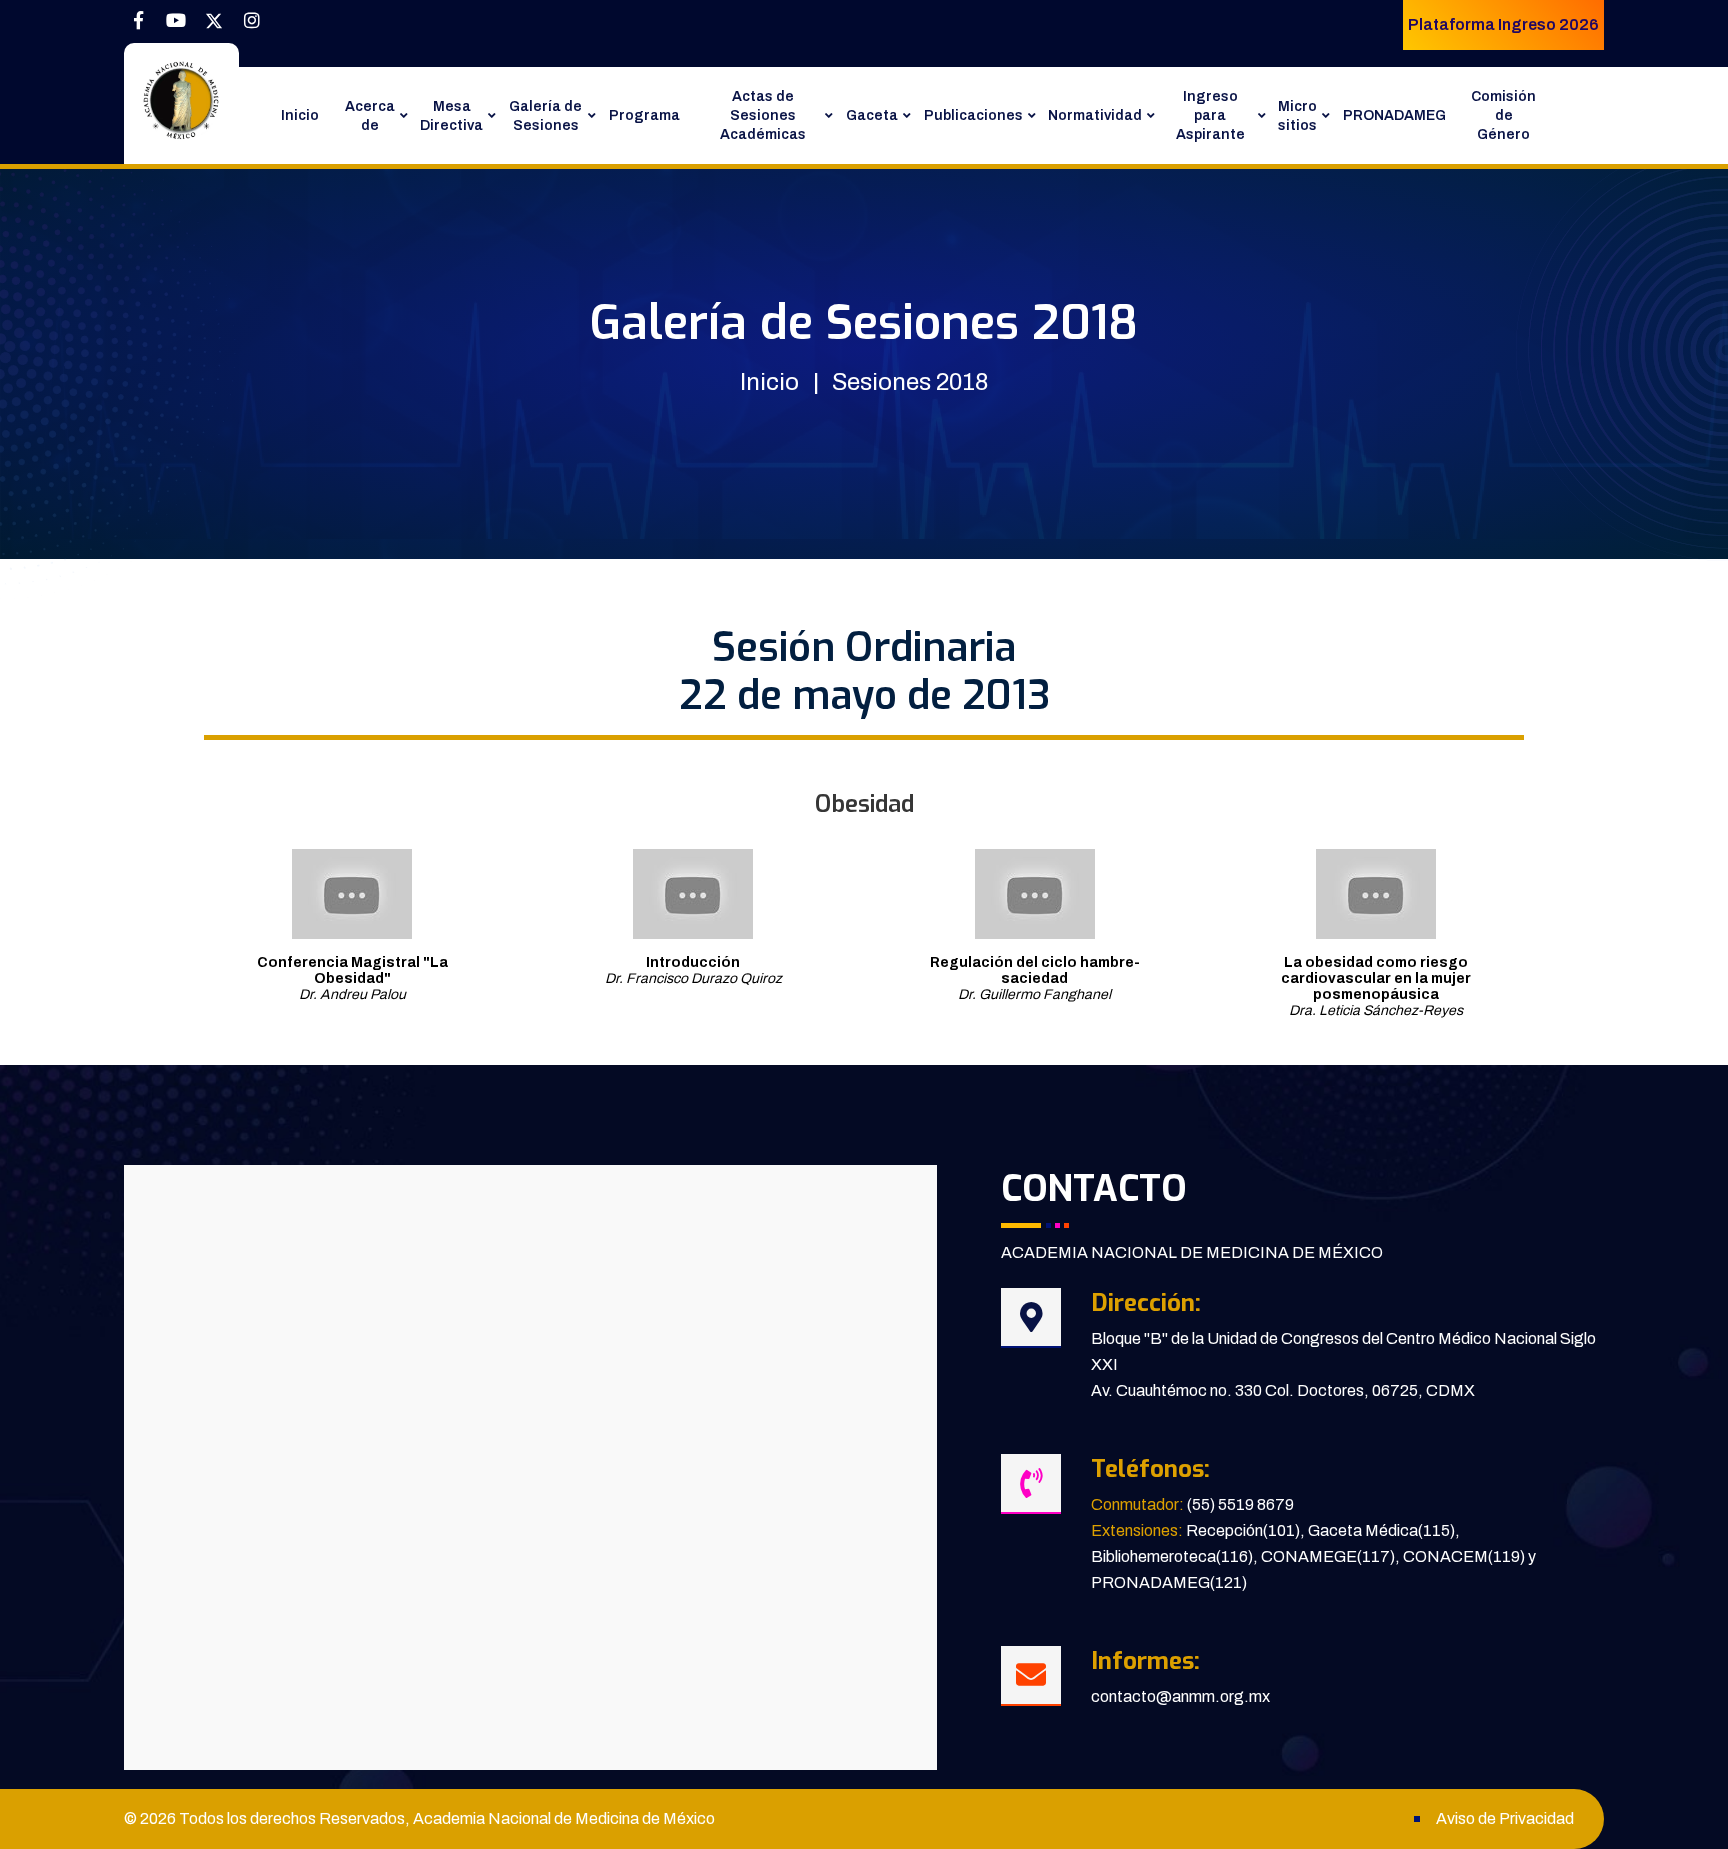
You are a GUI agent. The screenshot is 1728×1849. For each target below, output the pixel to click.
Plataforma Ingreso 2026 (1503, 24)
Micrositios (1297, 116)
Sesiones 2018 (910, 382)
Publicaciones (973, 115)
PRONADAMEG (1394, 115)
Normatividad (1095, 115)
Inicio (300, 115)
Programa (644, 115)
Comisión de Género (1503, 115)
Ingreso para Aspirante (1210, 115)
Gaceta (872, 115)
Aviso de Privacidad (1505, 1818)
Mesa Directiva (451, 116)
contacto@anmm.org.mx (1180, 1696)
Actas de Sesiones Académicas (763, 115)
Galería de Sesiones (545, 116)
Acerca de (370, 116)
